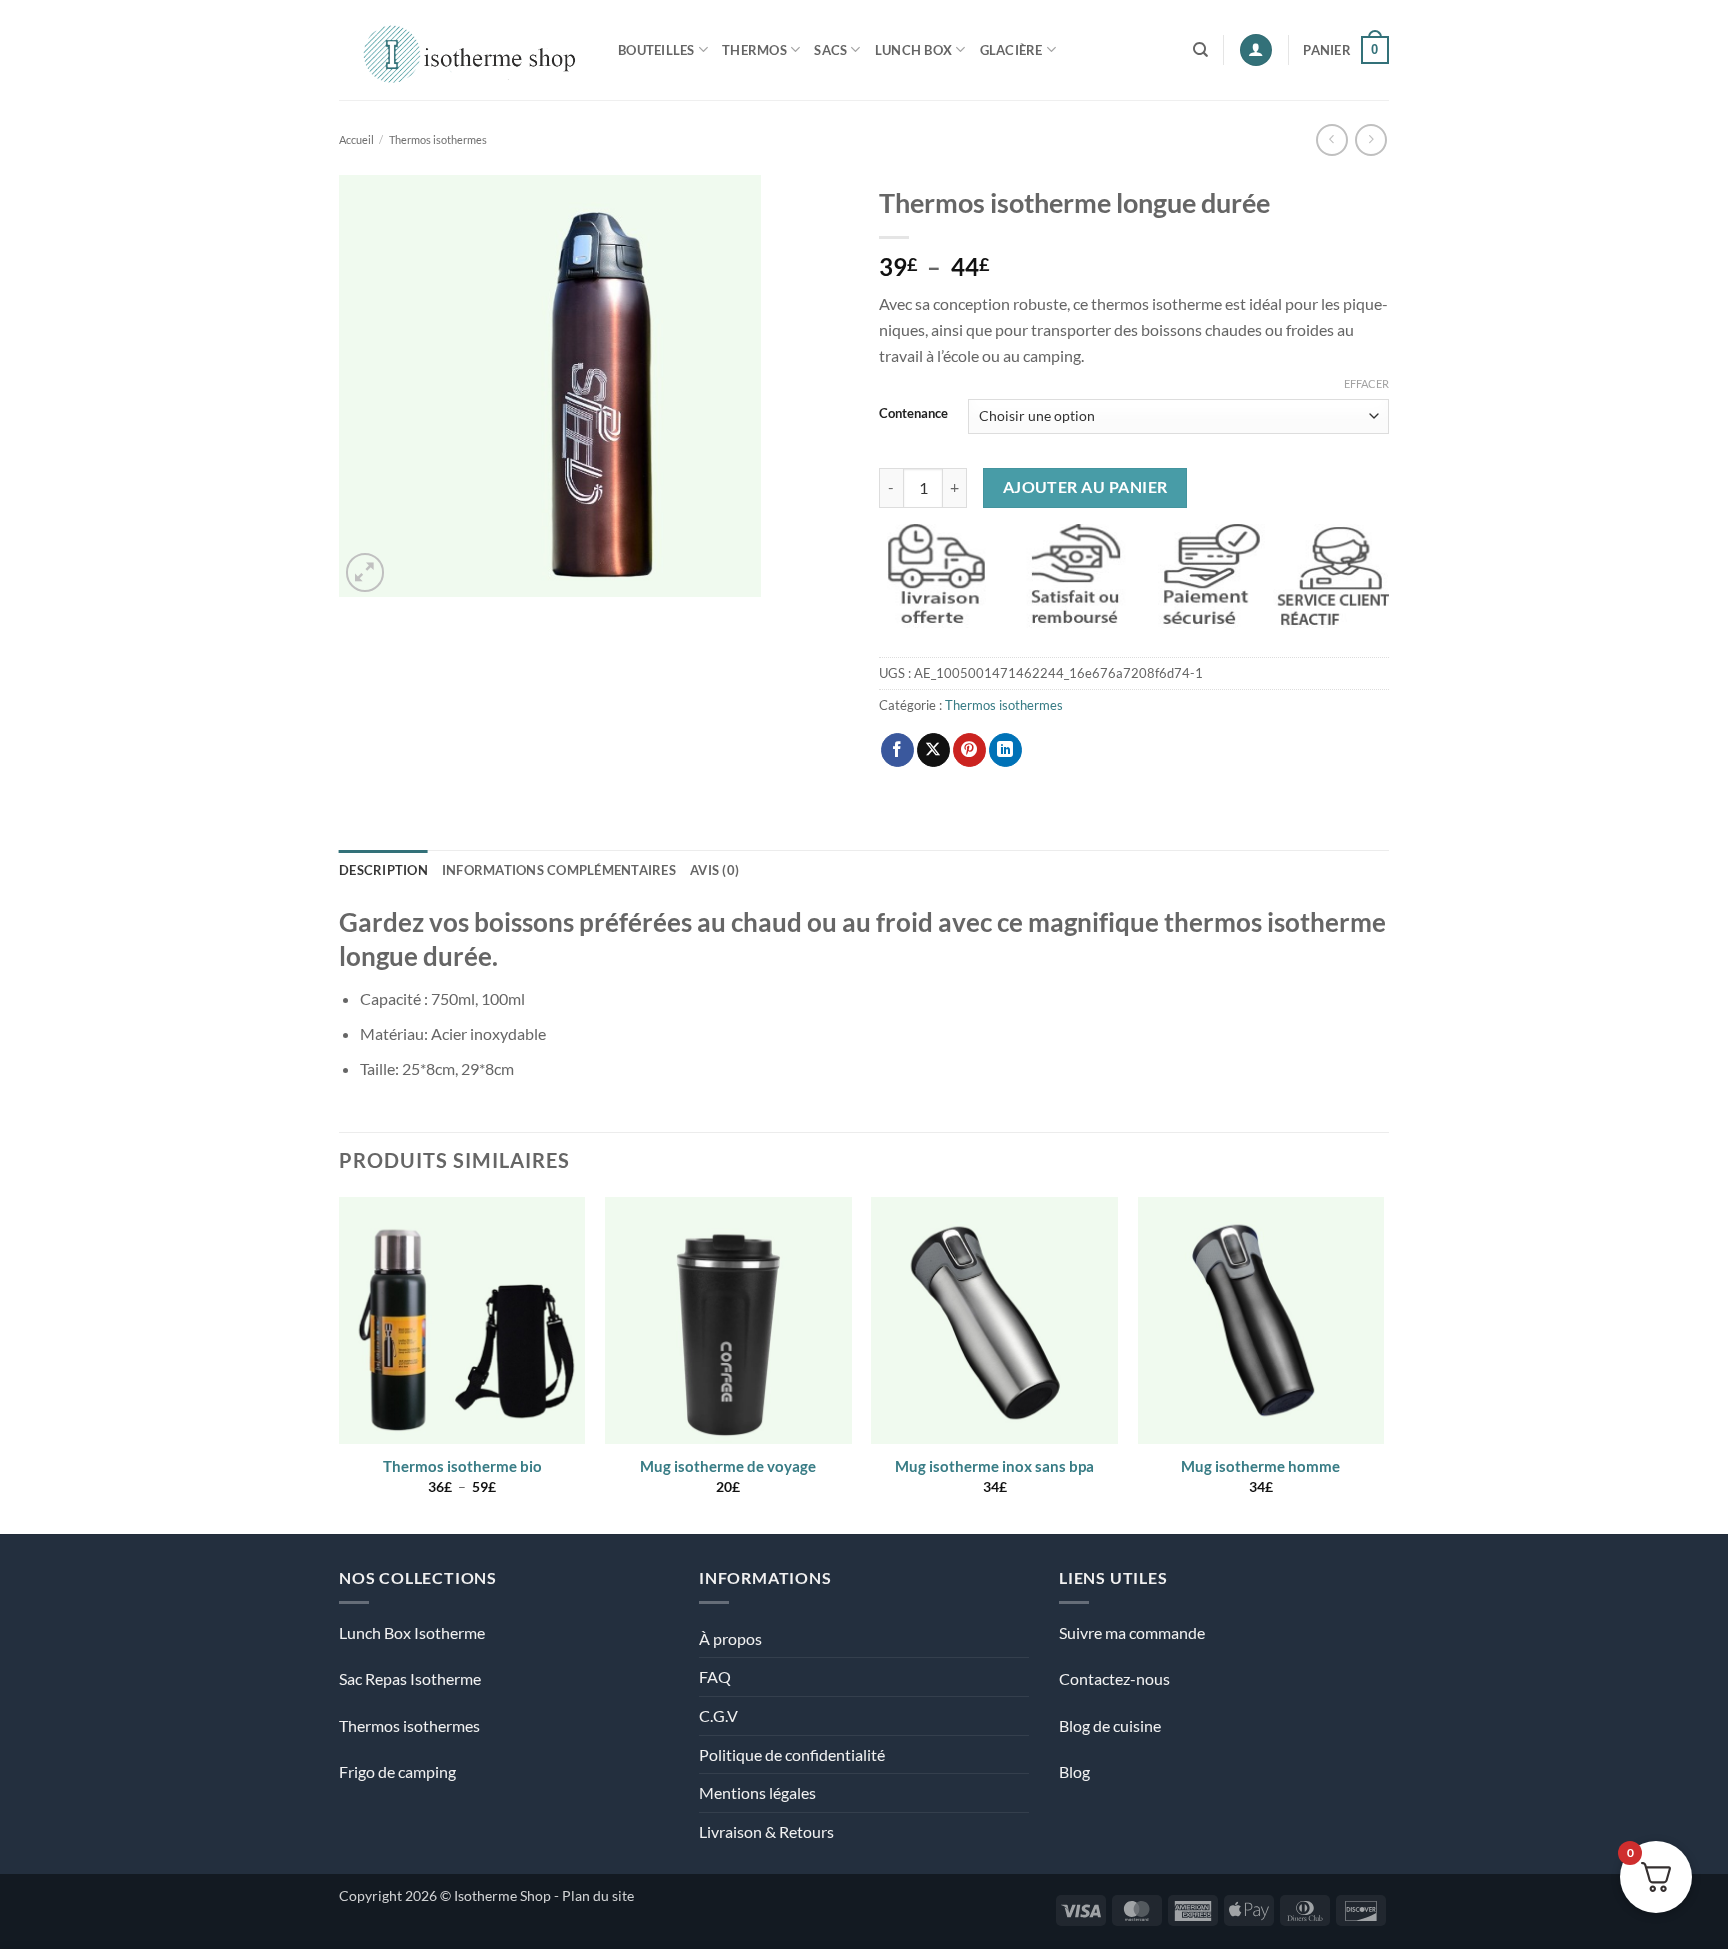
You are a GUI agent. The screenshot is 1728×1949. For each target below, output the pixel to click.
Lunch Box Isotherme (412, 1632)
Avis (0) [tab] (714, 870)
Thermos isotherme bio (462, 1466)
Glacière (1011, 50)
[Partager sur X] (933, 750)
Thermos (754, 50)
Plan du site (598, 1895)
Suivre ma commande (1132, 1632)
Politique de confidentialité (792, 1754)
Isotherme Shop (502, 1895)
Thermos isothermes (438, 139)
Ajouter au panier (1085, 487)
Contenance (913, 414)
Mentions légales (757, 1792)
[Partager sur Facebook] (897, 750)
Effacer (1366, 383)
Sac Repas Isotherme (410, 1678)
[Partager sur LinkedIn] (1005, 750)
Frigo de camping (397, 1771)
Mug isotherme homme (1260, 1466)
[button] (1256, 50)
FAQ (715, 1676)
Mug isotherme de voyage (728, 1466)
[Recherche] (1200, 50)
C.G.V (718, 1715)
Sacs (830, 50)
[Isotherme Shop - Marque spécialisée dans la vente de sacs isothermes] (463, 49)
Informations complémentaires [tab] (559, 870)
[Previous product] (1370, 139)
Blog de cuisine (1110, 1725)
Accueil (356, 139)
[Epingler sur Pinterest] (969, 750)
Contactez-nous (1114, 1678)
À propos (730, 1638)
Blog (1074, 1771)
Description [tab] (383, 870)
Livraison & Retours (766, 1831)
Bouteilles (656, 50)
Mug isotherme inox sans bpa (994, 1466)
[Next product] (1331, 139)
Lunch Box (913, 50)
